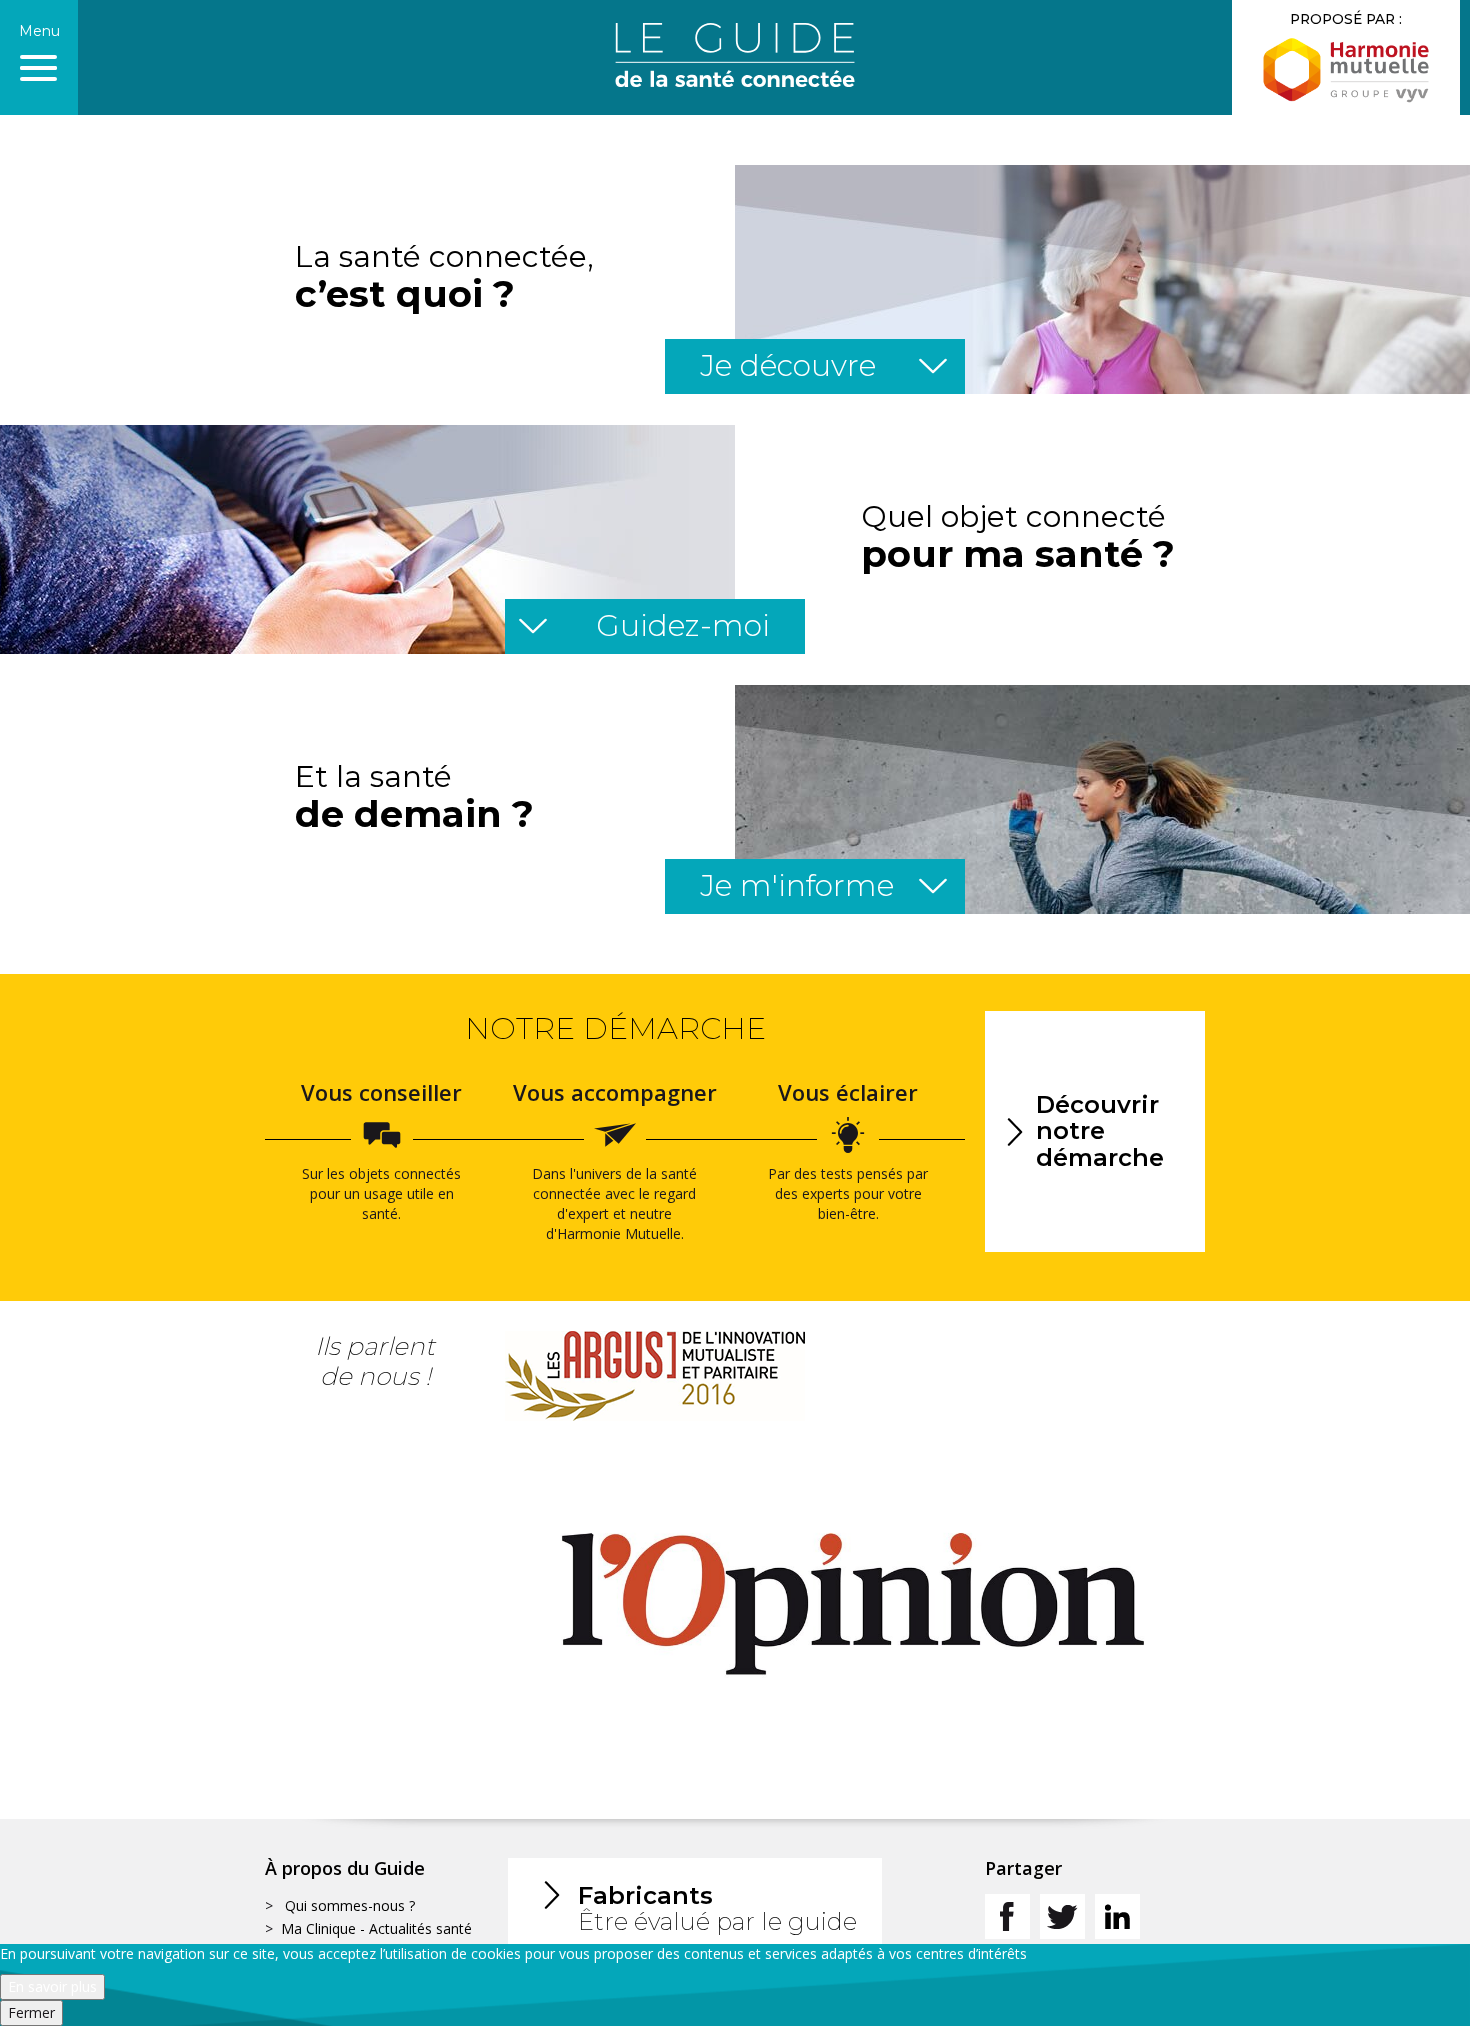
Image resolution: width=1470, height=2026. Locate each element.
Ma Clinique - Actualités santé (376, 1928)
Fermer (31, 2012)
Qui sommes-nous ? (350, 1905)
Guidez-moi (645, 625)
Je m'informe (825, 885)
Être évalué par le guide (717, 1908)
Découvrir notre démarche (1100, 1131)
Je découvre (825, 365)
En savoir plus (52, 1986)
